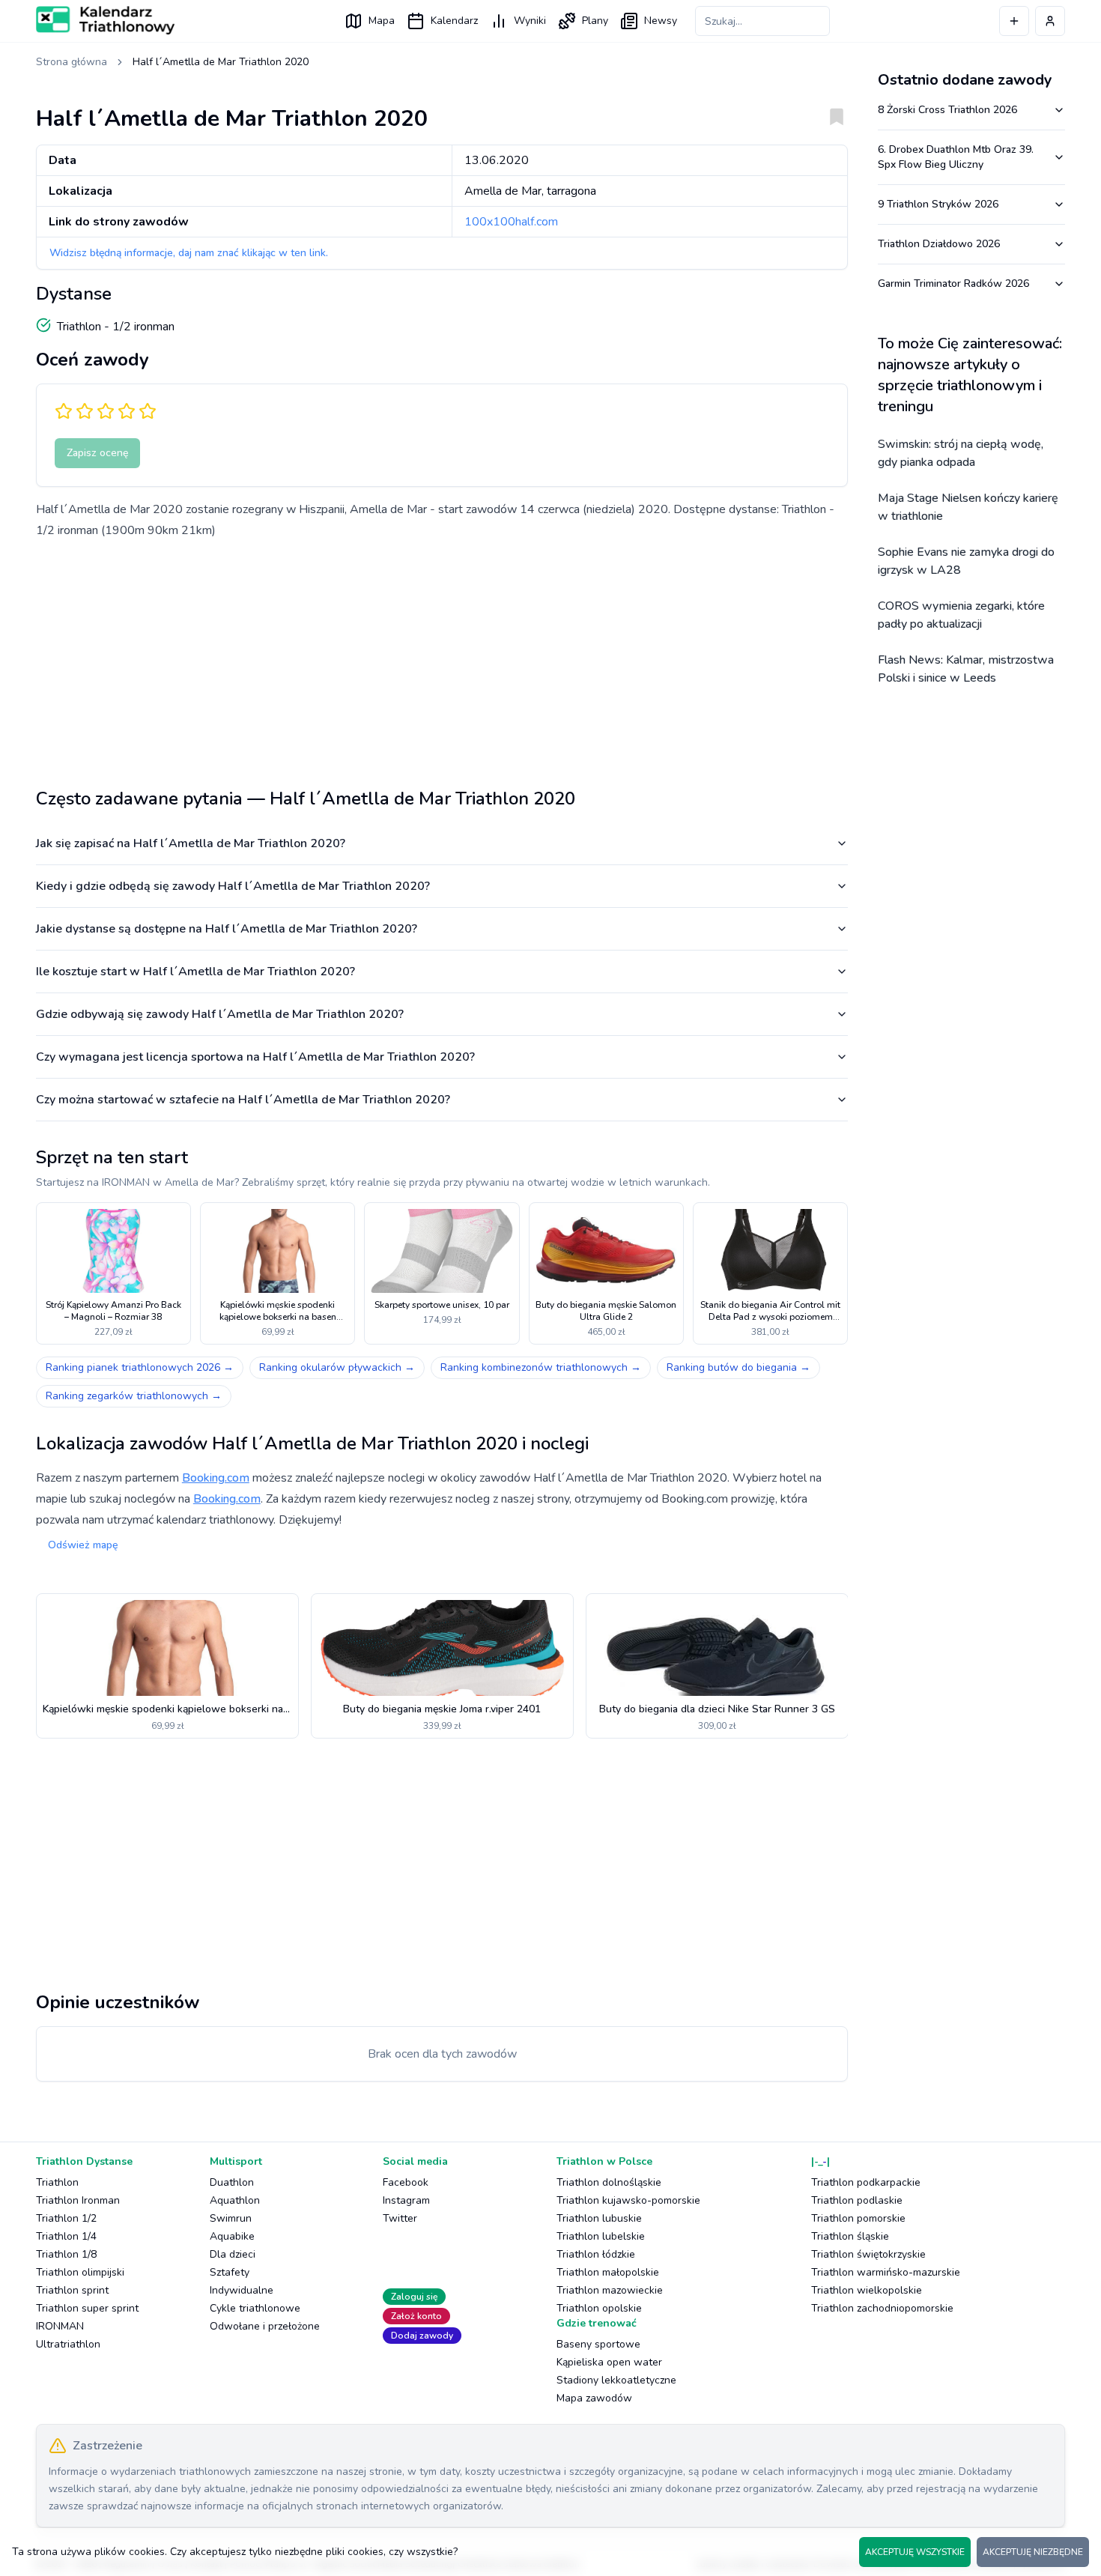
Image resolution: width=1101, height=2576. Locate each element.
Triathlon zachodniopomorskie (882, 2308)
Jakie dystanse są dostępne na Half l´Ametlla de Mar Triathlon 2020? (227, 929)
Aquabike (232, 2236)
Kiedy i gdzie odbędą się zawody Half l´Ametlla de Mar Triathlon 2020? (233, 886)
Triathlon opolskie (599, 2308)
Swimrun (231, 2218)
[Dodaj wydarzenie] (1014, 21)
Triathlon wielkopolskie (867, 2290)
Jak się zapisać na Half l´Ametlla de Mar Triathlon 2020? (191, 843)
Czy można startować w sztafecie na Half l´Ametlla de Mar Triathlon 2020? (243, 1100)
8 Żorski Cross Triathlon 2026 (947, 110)
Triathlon (57, 2182)
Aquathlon (235, 2200)
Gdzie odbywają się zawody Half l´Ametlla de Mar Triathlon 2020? (220, 1014)
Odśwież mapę (83, 1545)
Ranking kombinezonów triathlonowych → (541, 1367)
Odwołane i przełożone (265, 2326)
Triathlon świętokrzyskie (868, 2254)
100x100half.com (511, 222)
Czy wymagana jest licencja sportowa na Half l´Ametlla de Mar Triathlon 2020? (255, 1057)
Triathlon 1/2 (66, 2218)
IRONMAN (60, 2326)
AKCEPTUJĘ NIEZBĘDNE (1033, 2552)
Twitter (400, 2218)
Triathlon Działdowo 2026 (939, 244)
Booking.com (216, 1478)
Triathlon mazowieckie (610, 2290)
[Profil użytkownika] (1050, 21)
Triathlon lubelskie (601, 2236)
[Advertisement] (442, 658)
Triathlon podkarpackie (866, 2182)
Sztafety (230, 2272)
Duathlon (232, 2182)
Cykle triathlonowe (255, 2308)
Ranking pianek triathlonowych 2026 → (140, 1367)
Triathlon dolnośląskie (609, 2182)
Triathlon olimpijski (80, 2272)
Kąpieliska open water (609, 2362)
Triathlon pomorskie (858, 2218)
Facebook (406, 2182)
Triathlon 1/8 (66, 2254)
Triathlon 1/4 (66, 2236)
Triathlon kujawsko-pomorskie (628, 2200)
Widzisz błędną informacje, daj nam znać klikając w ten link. (189, 253)
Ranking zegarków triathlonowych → (134, 1396)
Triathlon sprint (72, 2290)
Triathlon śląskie (850, 2236)
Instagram (406, 2200)
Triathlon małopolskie (608, 2272)
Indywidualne (242, 2290)
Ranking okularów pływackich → (337, 1367)
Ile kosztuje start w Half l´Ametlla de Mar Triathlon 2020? (195, 972)
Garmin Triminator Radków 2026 (953, 284)
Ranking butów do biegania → (738, 1367)
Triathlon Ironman (78, 2200)
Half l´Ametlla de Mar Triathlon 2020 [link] (221, 62)
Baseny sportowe (598, 2344)
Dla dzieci (233, 2254)
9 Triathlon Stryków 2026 (938, 204)
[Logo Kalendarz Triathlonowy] (105, 20)
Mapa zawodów (594, 2398)
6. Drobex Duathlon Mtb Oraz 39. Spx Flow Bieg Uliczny (956, 157)
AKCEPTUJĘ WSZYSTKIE (915, 2552)
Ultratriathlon (68, 2344)
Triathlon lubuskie (599, 2218)
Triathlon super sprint (87, 2308)
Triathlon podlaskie (857, 2200)
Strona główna (72, 62)
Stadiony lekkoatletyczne (616, 2380)
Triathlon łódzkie (596, 2254)
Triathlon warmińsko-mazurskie (886, 2272)
